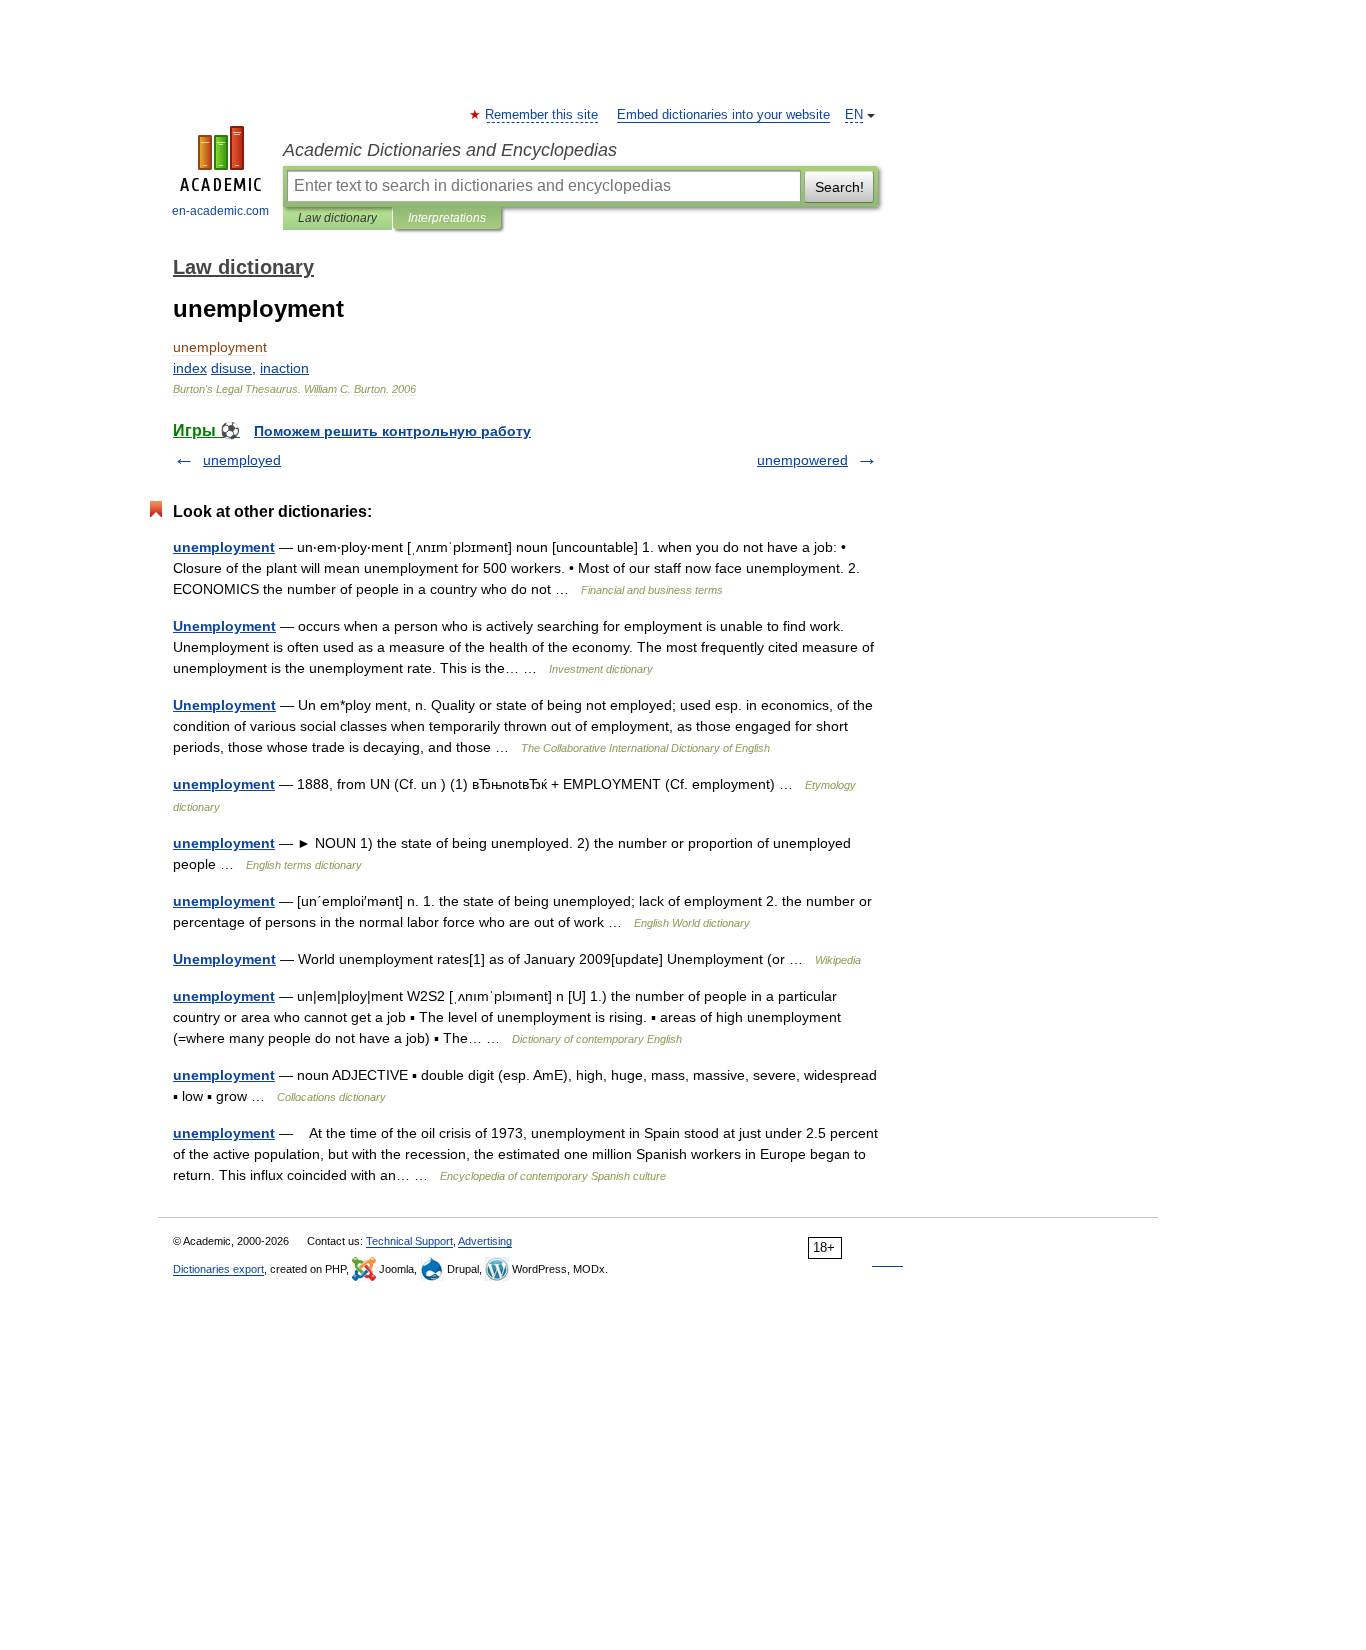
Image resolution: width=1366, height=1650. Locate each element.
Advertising (485, 1241)
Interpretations (447, 218)
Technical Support (409, 1241)
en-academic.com (220, 211)
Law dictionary (337, 218)
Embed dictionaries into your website (723, 115)
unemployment (224, 547)
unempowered (802, 460)
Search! (839, 187)
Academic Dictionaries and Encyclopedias (450, 150)
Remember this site (542, 115)
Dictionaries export (218, 1269)
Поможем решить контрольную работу (392, 431)
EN (854, 115)
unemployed (242, 460)
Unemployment (224, 626)
